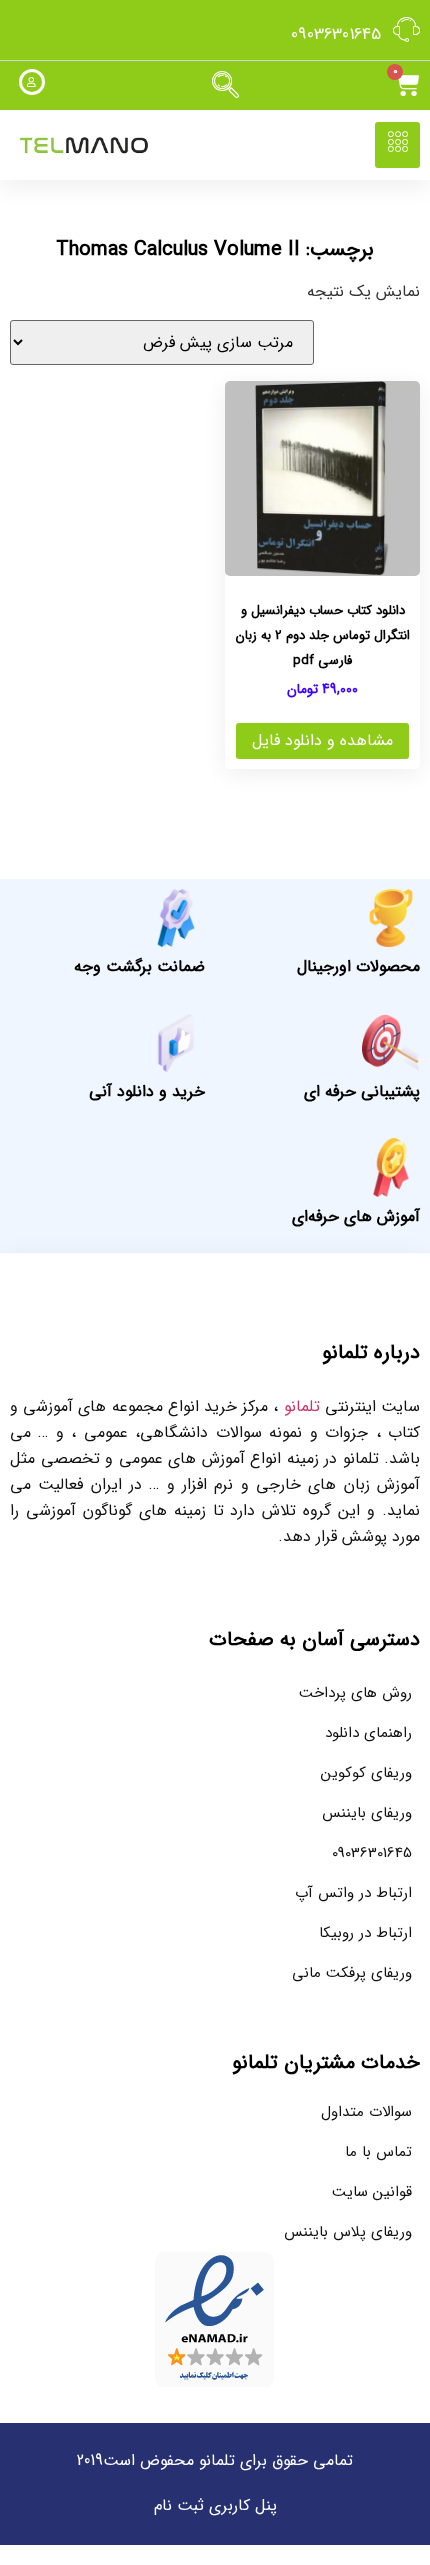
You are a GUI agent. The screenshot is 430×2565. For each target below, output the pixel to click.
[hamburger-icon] (397, 145)
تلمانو (302, 1406)
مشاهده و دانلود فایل (322, 740)
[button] (225, 86)
